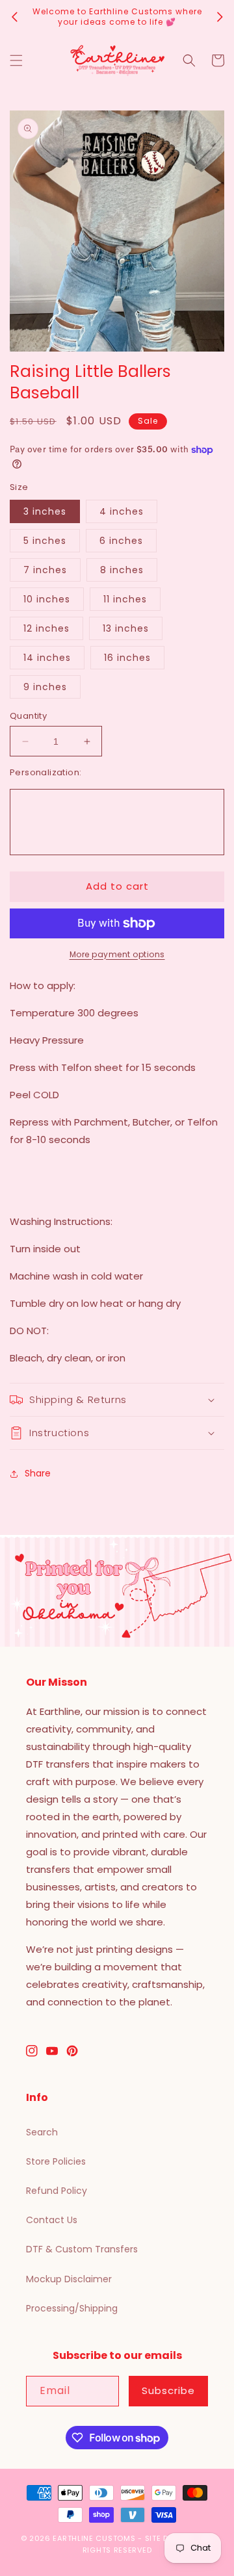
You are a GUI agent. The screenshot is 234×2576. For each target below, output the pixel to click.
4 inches (122, 511)
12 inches (46, 628)
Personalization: (45, 772)
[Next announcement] (220, 17)
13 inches (126, 628)
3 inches (45, 511)
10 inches (47, 599)
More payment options (117, 954)
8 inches (122, 570)
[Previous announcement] (14, 17)
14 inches (47, 658)
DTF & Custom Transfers (82, 2249)
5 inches (45, 541)
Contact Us (52, 2220)
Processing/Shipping (72, 2308)
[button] (16, 60)
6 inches (121, 541)
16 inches (127, 658)
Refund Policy (57, 2191)
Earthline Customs (94, 2538)
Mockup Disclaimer (69, 2279)
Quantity (28, 716)
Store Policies (56, 2161)
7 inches (45, 570)
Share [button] (38, 1473)
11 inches (125, 599)
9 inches (45, 687)
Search (42, 2132)
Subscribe (168, 2390)
